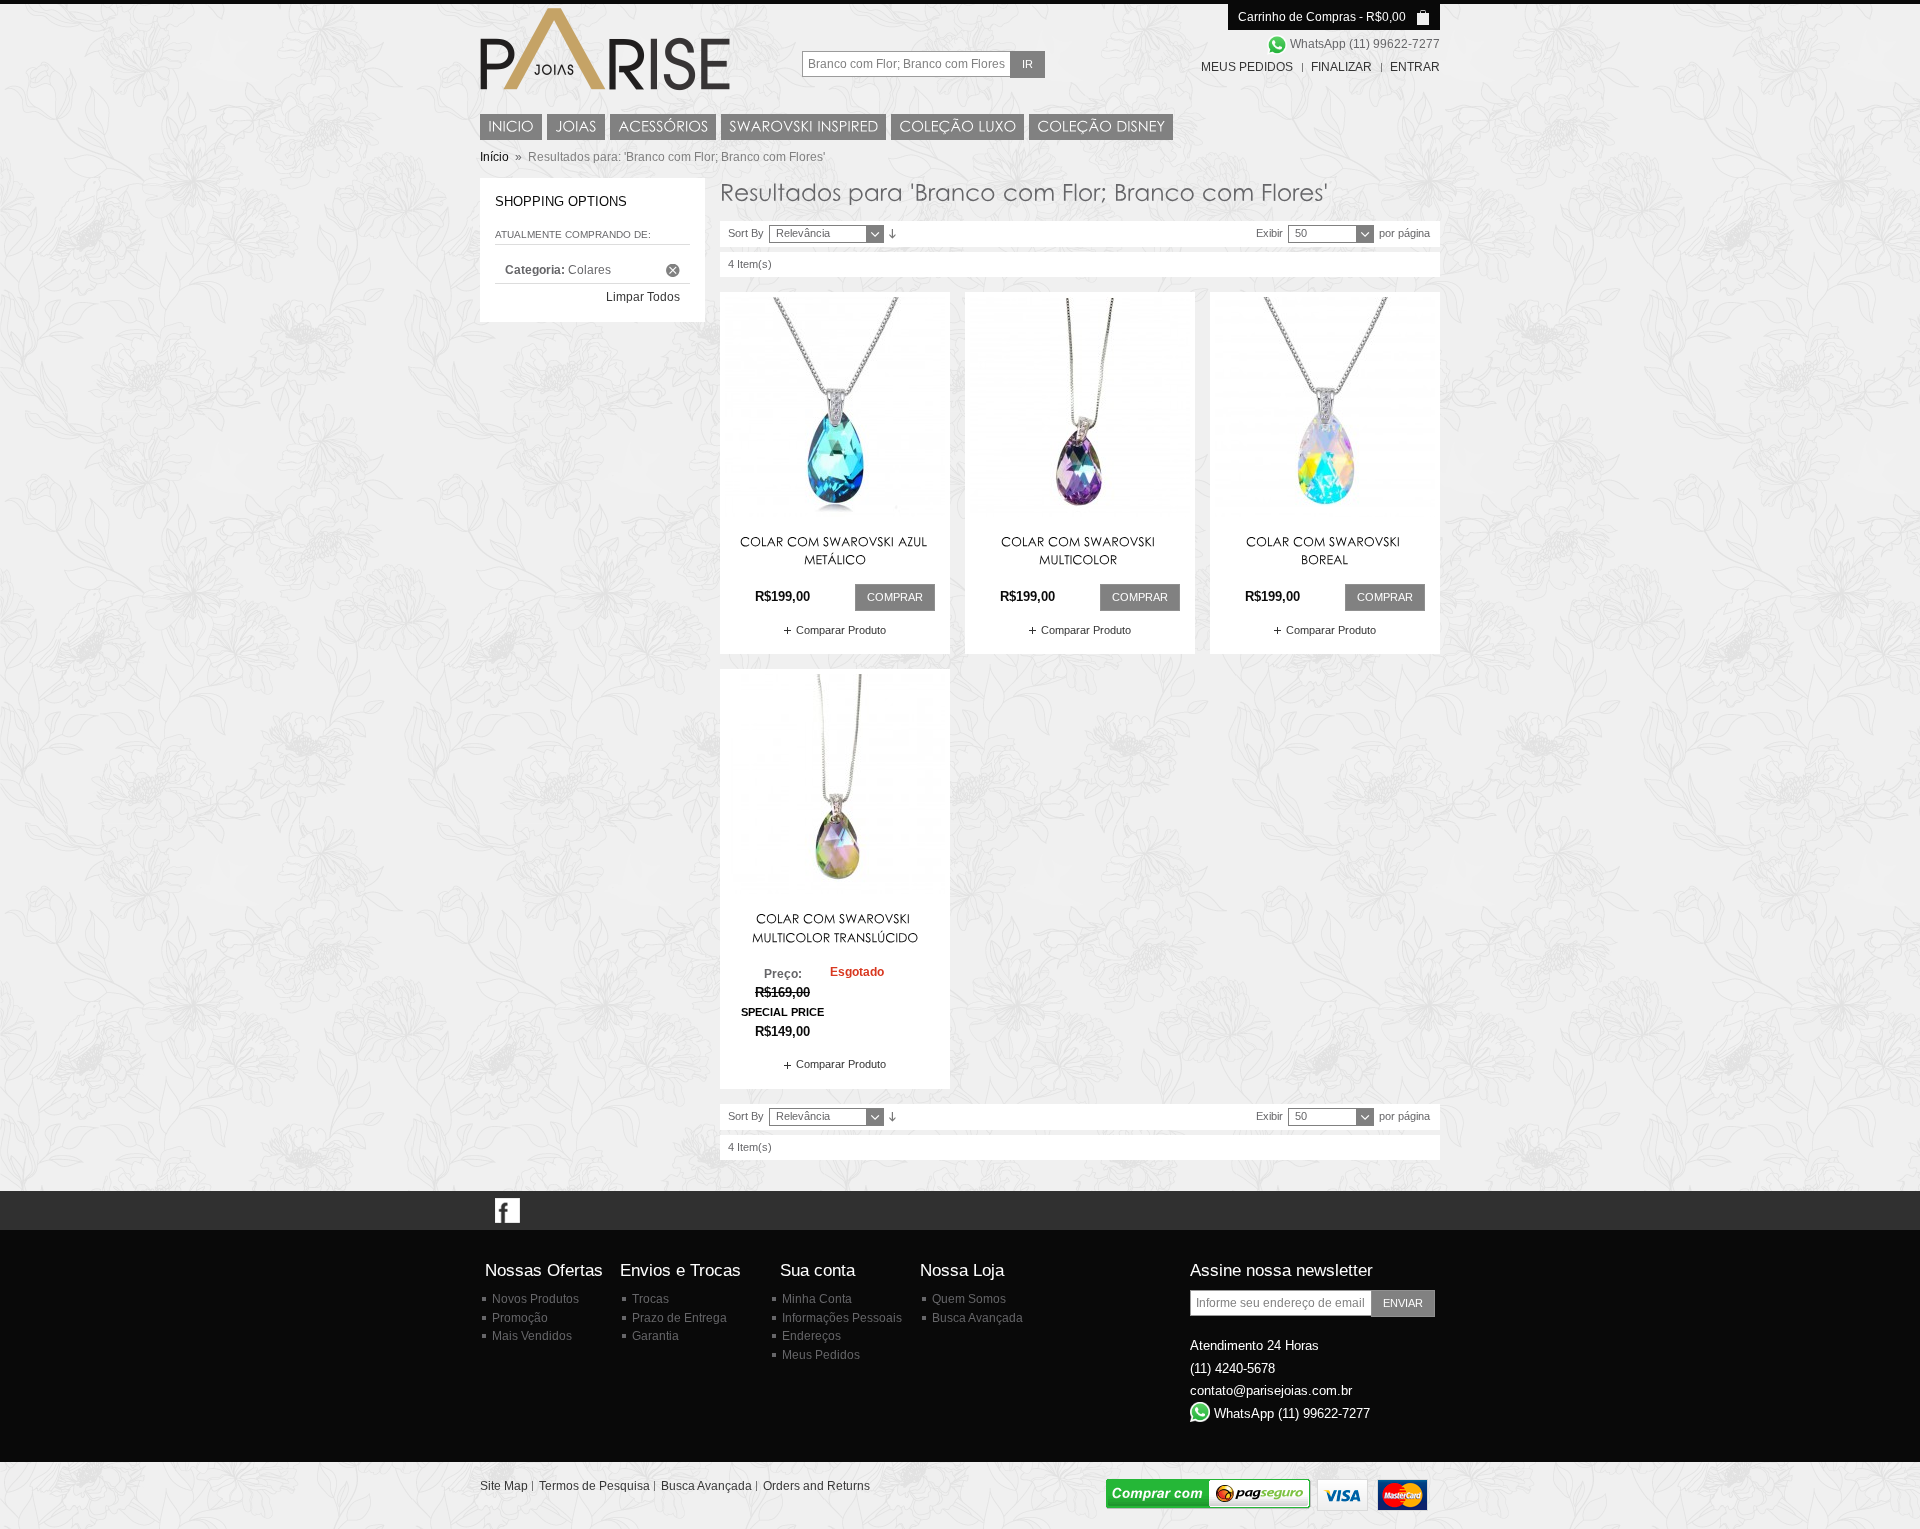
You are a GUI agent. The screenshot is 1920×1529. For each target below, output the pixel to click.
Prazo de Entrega (679, 1318)
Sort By (746, 233)
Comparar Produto (841, 630)
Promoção (520, 1318)
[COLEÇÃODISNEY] (1101, 127)
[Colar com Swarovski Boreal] (1325, 407)
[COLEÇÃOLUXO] (957, 127)
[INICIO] (511, 127)
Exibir (1269, 233)
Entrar (1415, 67)
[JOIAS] (576, 127)
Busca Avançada (977, 1318)
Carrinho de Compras (1297, 17)
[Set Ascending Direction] (892, 233)
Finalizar (1341, 67)
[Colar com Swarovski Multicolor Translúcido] (835, 784)
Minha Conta (817, 1299)
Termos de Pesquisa (594, 1486)
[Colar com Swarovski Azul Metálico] (835, 407)
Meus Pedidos (1247, 67)
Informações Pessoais (842, 1318)
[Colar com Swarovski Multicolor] (1080, 407)
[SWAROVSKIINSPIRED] (803, 127)
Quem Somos (969, 1299)
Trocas (650, 1299)
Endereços (811, 1336)
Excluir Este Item (673, 270)
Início (494, 157)
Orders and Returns (816, 1486)
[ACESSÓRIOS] (663, 127)
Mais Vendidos (532, 1336)
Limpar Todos (643, 297)
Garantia (655, 1336)
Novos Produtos (535, 1299)
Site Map (504, 1486)
